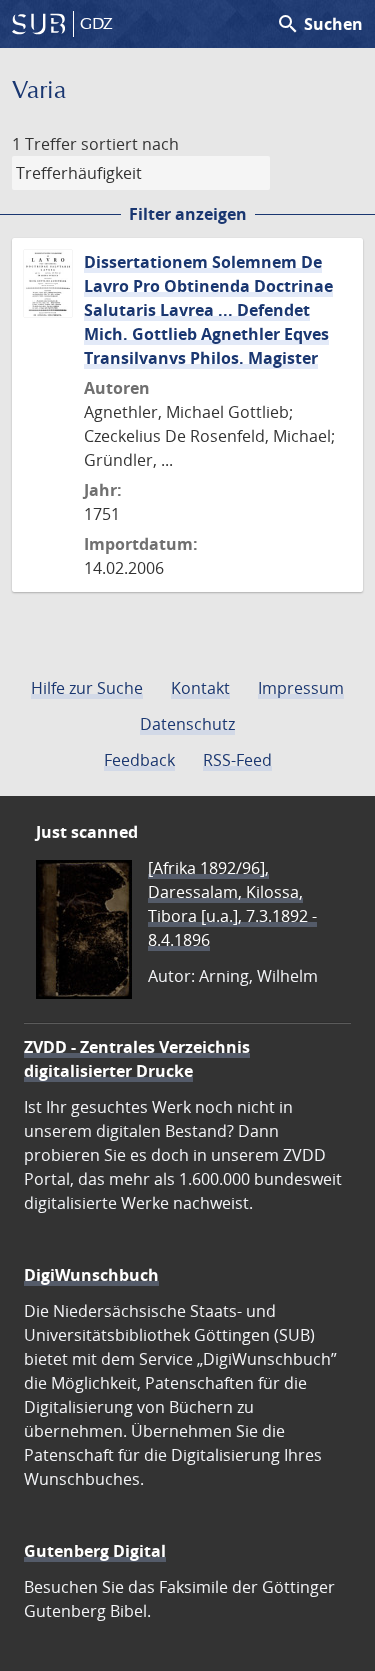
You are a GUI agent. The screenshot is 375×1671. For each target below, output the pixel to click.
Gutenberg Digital (95, 1551)
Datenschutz (187, 724)
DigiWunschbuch (91, 1275)
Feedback (139, 760)
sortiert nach (130, 144)
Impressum (301, 688)
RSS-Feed (237, 760)
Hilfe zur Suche (87, 688)
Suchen (319, 24)
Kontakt (200, 688)
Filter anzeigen (188, 214)
